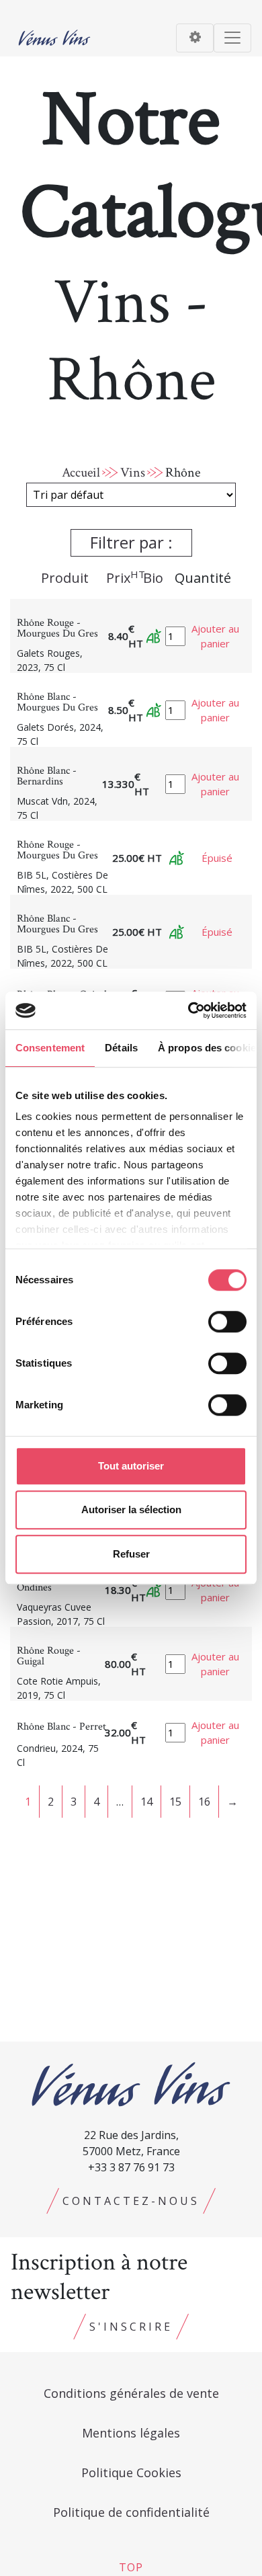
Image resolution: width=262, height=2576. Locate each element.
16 (204, 1802)
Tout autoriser (131, 1466)
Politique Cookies (131, 2472)
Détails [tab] (121, 1048)
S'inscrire (131, 2327)
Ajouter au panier (215, 636)
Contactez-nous (131, 2201)
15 (175, 1802)
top (131, 2567)
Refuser (131, 1554)
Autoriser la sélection (131, 1510)
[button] (131, 546)
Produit (65, 578)
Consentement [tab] (50, 1048)
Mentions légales (131, 2433)
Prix (126, 577)
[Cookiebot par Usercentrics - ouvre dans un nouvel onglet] (188, 1010)
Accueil (81, 473)
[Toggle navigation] (195, 38)
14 (146, 1802)
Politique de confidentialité (131, 2512)
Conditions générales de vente (131, 2393)
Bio (153, 578)
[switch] (227, 1322)
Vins (133, 473)
